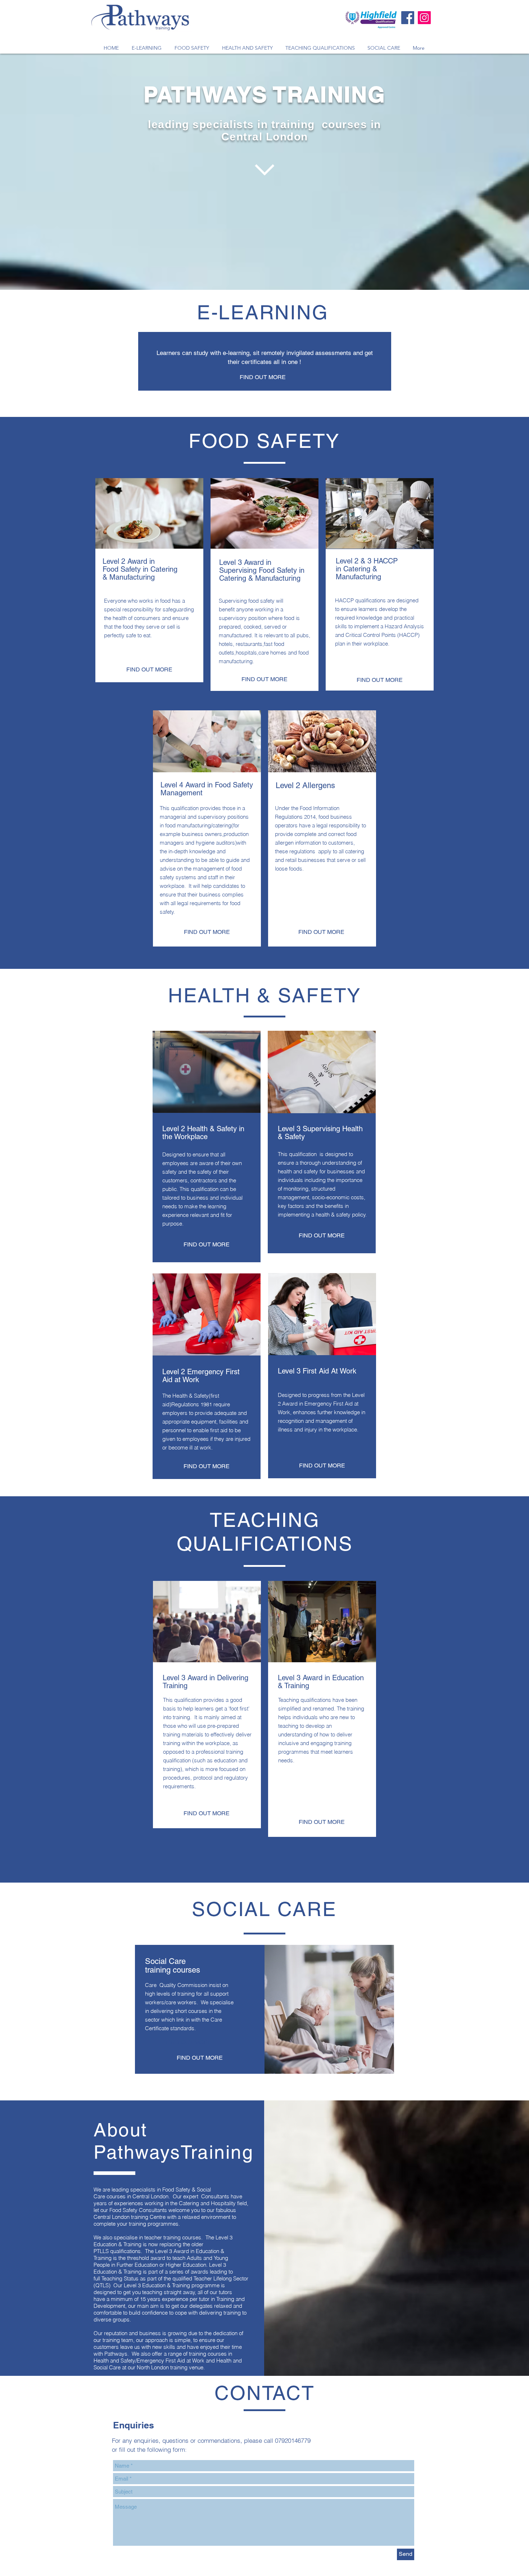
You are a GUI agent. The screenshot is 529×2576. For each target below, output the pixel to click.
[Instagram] (424, 18)
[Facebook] (408, 18)
